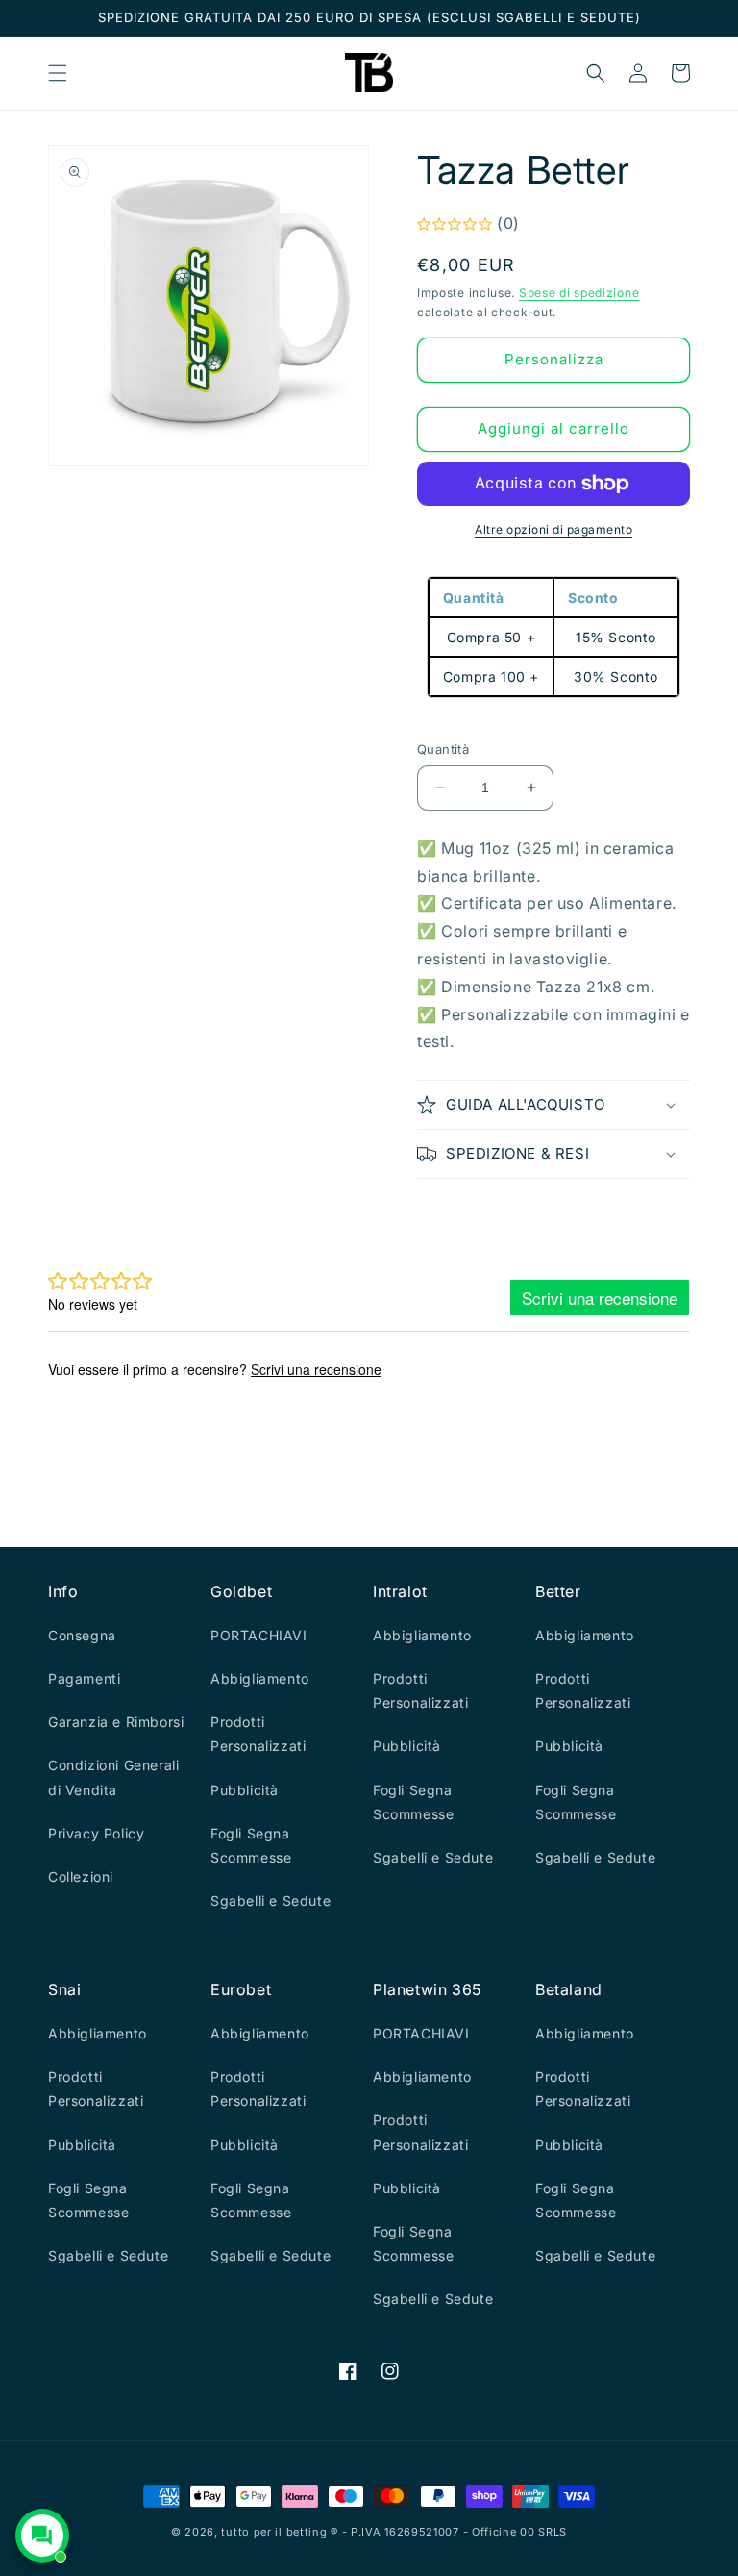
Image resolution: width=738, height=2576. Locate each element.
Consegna (82, 1635)
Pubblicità (245, 1790)
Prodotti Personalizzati (258, 1734)
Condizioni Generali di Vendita (113, 1777)
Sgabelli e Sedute (271, 1901)
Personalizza (554, 359)
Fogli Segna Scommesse (251, 1845)
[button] (58, 73)
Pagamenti (84, 1678)
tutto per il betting (274, 2532)
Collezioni (81, 1876)
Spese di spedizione (579, 293)
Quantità (443, 749)
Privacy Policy (96, 1833)
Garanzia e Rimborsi (116, 1722)
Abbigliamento (260, 1678)
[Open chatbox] (42, 2536)
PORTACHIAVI (259, 1635)
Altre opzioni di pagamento (553, 529)
